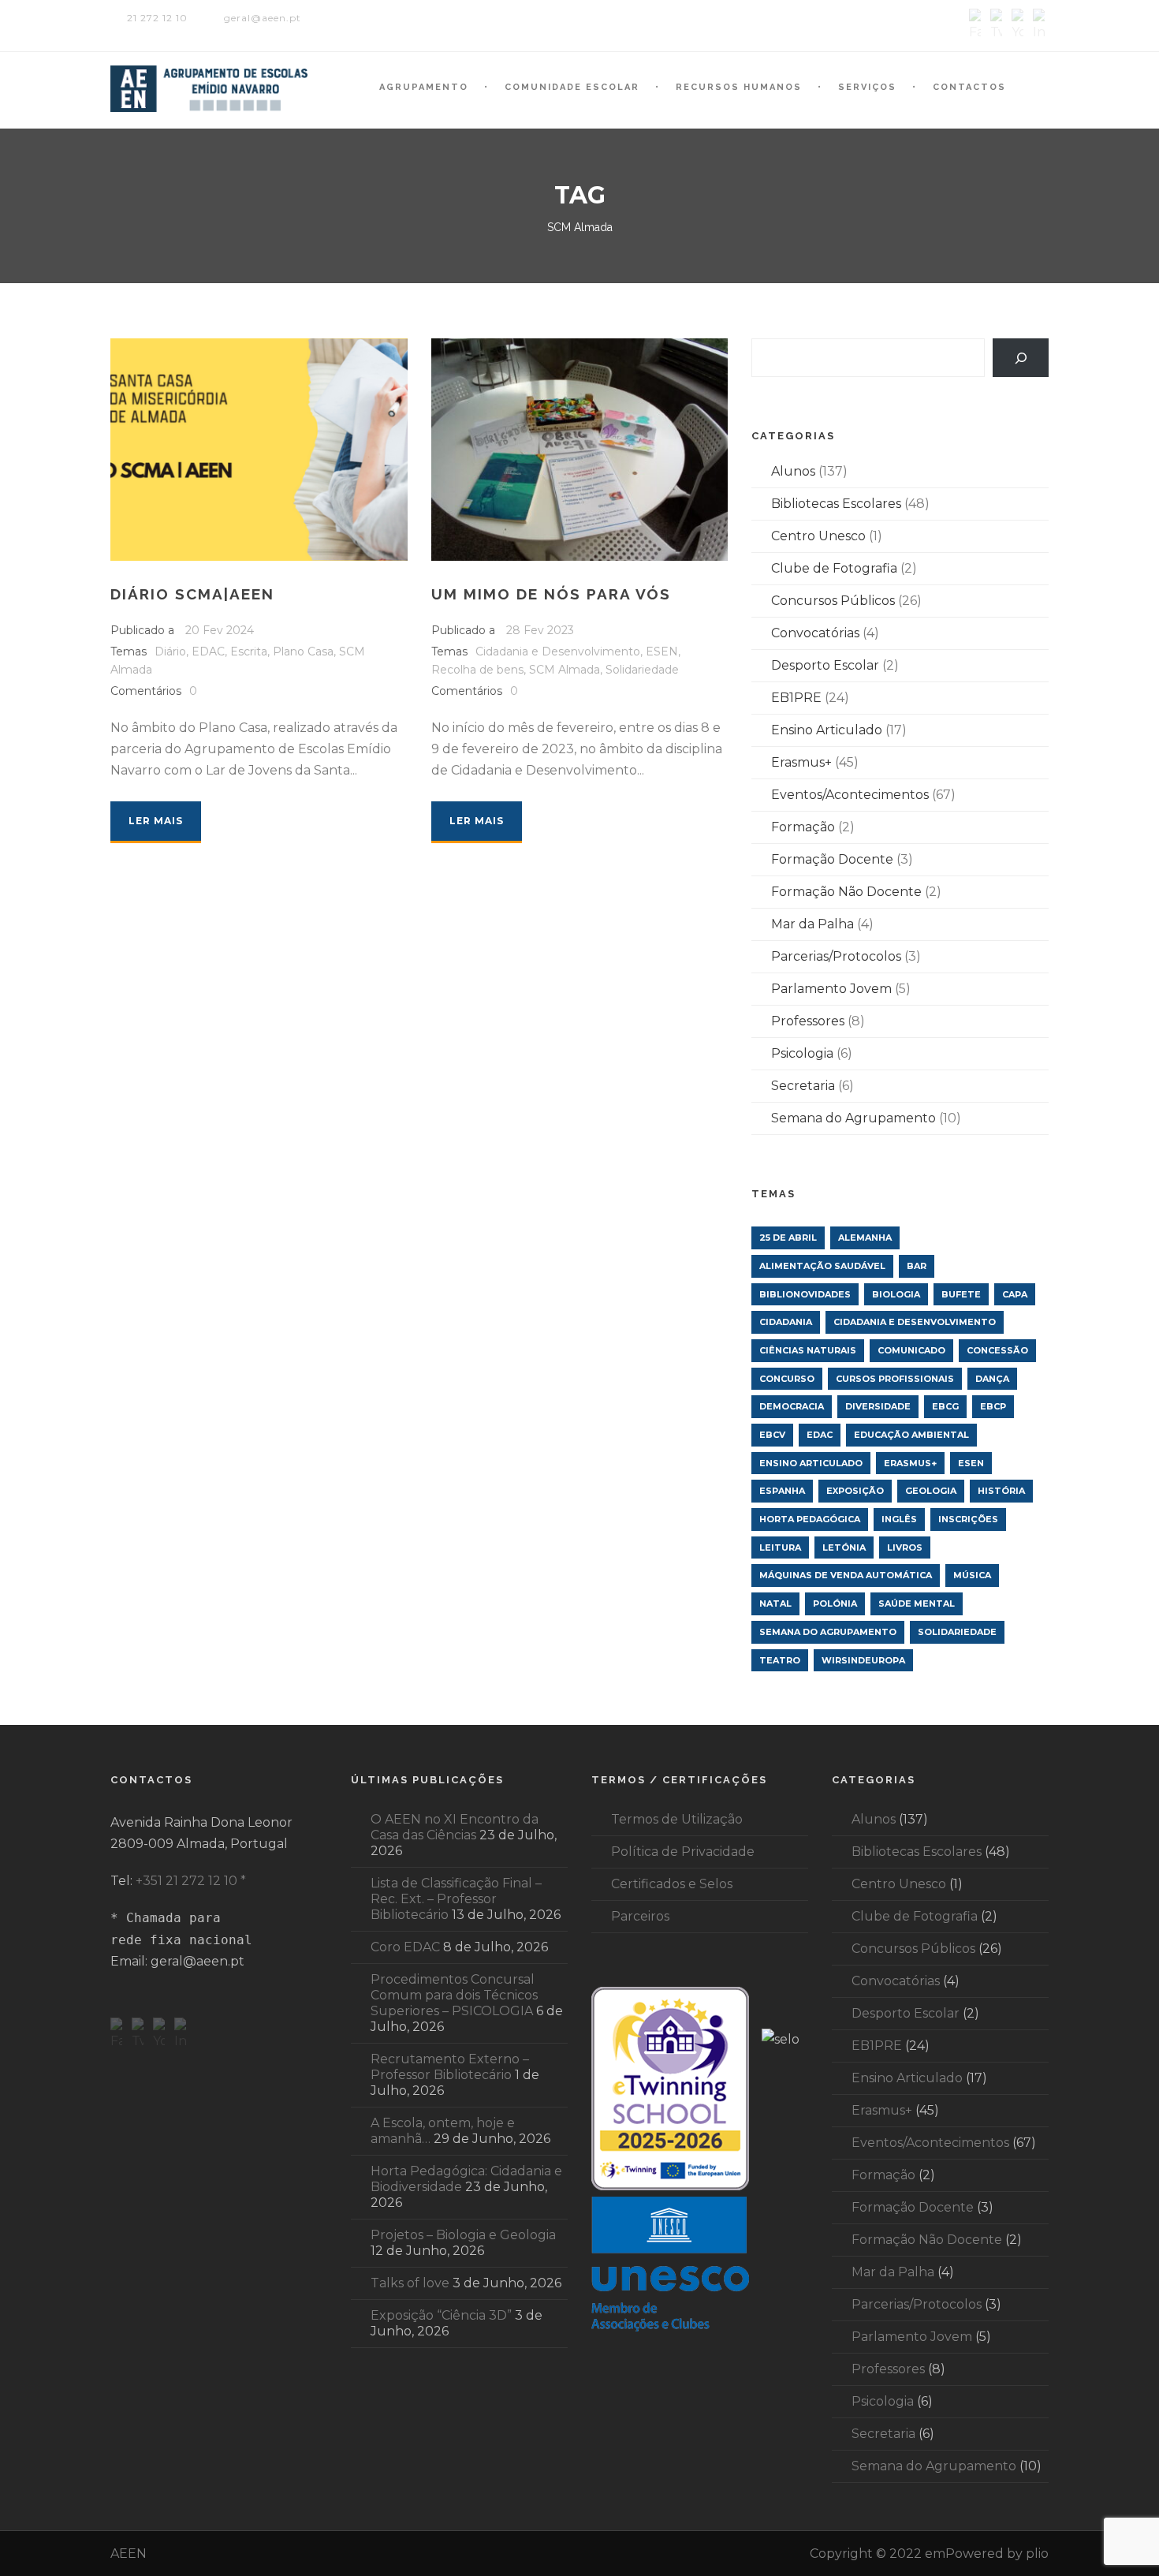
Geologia (931, 1491)
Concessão (997, 1350)
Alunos (793, 471)
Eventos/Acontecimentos (850, 795)
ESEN (662, 651)
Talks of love (410, 2283)
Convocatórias (815, 633)
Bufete (961, 1294)
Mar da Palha (812, 924)
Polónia (835, 1603)
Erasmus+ (801, 762)
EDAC (208, 651)
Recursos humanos (739, 87)
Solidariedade (642, 670)
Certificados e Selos (672, 1884)
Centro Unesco (818, 536)
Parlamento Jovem (831, 989)
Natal (775, 1603)
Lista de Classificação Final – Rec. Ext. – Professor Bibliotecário (456, 1899)
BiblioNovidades (805, 1294)
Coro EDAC (405, 1947)
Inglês (899, 1519)
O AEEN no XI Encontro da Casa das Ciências (455, 1827)
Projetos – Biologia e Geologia (463, 2235)
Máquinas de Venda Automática (846, 1575)
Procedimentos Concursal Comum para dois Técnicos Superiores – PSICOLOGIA (454, 1995)
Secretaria (803, 1086)
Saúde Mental (917, 1603)
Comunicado (911, 1350)
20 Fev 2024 (220, 630)
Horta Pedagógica (810, 1519)
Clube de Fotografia (834, 568)
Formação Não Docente (846, 892)
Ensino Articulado (827, 730)
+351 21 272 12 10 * (191, 1881)
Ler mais (156, 821)
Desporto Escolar (825, 665)
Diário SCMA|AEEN (192, 594)
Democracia (792, 1406)
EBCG (945, 1406)
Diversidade (878, 1406)
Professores (808, 1021)
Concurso (787, 1379)
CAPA (1015, 1294)
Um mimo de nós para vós (551, 594)
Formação (803, 827)
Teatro (780, 1660)
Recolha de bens (477, 670)
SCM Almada (565, 670)
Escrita (249, 651)
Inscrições (968, 1519)
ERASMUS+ (910, 1463)
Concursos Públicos (833, 601)
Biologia (896, 1294)
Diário (170, 651)
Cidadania (786, 1322)
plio (1037, 2554)
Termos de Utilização (677, 1819)
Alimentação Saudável (822, 1266)
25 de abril (788, 1238)
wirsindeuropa (863, 1660)
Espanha (782, 1491)
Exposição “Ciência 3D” (441, 2315)
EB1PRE (796, 698)
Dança (992, 1379)
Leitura (780, 1547)
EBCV (772, 1435)
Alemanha (865, 1238)
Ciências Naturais (808, 1350)
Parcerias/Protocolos (836, 956)
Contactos (969, 87)
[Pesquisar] (1021, 358)
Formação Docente (832, 859)
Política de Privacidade (683, 1852)
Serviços (867, 87)
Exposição (855, 1491)
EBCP (993, 1406)
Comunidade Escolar (572, 87)
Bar (917, 1266)
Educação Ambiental (911, 1435)
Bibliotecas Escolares (836, 504)
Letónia (844, 1547)
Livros (905, 1547)
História (1001, 1491)
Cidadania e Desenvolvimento (558, 651)
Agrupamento (424, 87)
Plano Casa (303, 651)
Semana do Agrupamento (853, 1118)
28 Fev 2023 (540, 630)
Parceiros (640, 1916)
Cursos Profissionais (895, 1379)
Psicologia (802, 1053)
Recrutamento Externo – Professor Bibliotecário (450, 2067)
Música (972, 1575)
